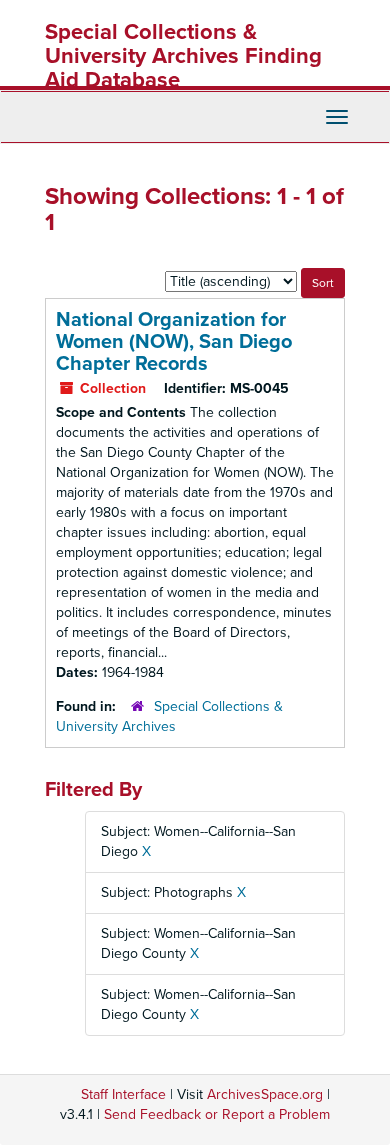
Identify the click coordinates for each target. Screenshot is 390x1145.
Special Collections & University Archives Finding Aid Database (183, 56)
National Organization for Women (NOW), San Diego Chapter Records (174, 342)
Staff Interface (123, 1094)
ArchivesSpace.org (265, 1094)
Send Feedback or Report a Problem (217, 1114)
